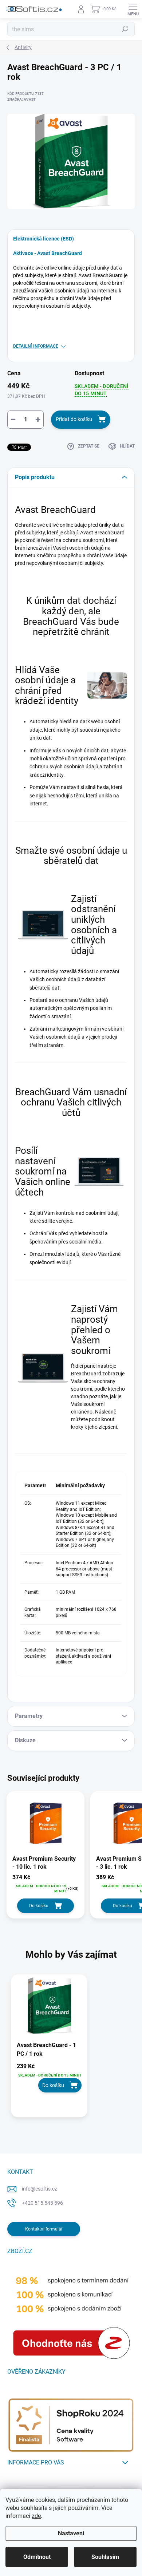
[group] (71, 2050)
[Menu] (133, 9)
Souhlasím (105, 2557)
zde (36, 2516)
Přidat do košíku (74, 419)
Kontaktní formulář (44, 2229)
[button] (49, 2078)
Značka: (21, 99)
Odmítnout (37, 2557)
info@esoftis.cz (40, 2189)
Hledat (125, 29)
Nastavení (71, 2533)
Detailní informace (36, 346)
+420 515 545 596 (42, 2203)
